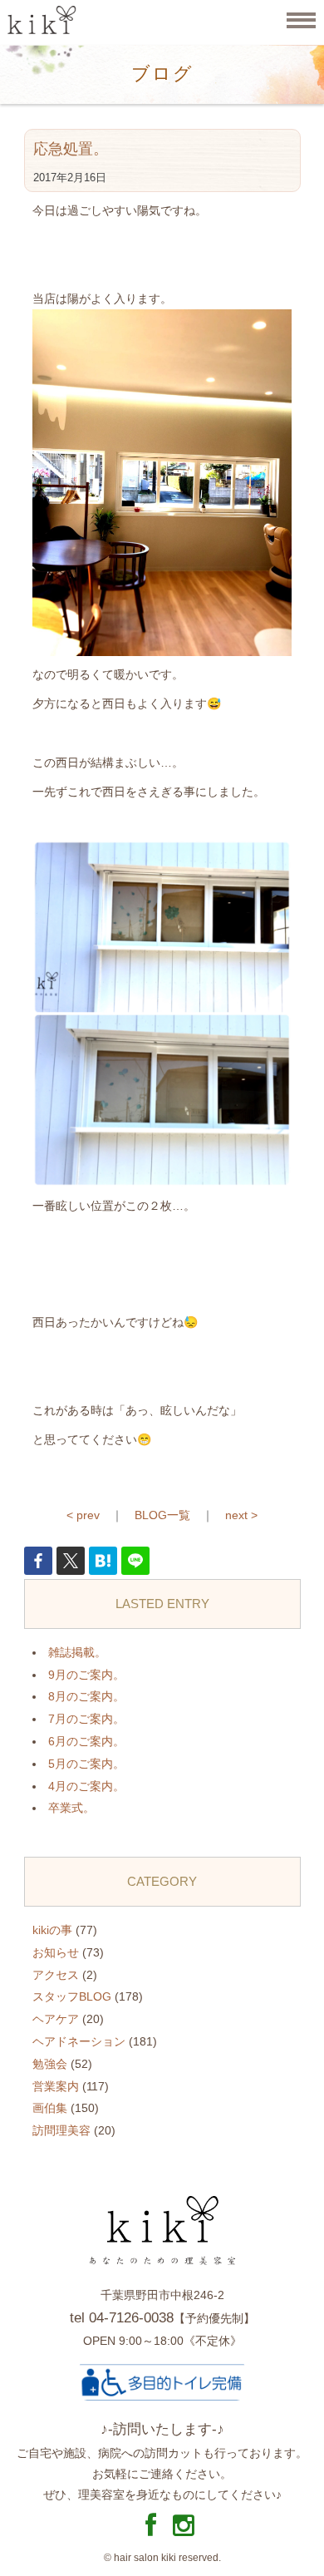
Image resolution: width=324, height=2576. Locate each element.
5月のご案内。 (86, 1764)
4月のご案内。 (86, 1786)
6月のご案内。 (86, 1741)
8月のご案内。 (86, 1696)
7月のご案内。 (86, 1719)
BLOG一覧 (162, 1515)
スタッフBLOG (72, 1996)
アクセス (56, 1975)
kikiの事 (52, 1930)
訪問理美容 (61, 2130)
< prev (83, 1515)
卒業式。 (71, 1808)
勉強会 (50, 2064)
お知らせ (56, 1952)
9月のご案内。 (86, 1675)
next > (241, 1515)
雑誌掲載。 (77, 1652)
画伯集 (50, 2108)
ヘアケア (56, 2019)
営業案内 (56, 2086)
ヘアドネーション (79, 2041)
